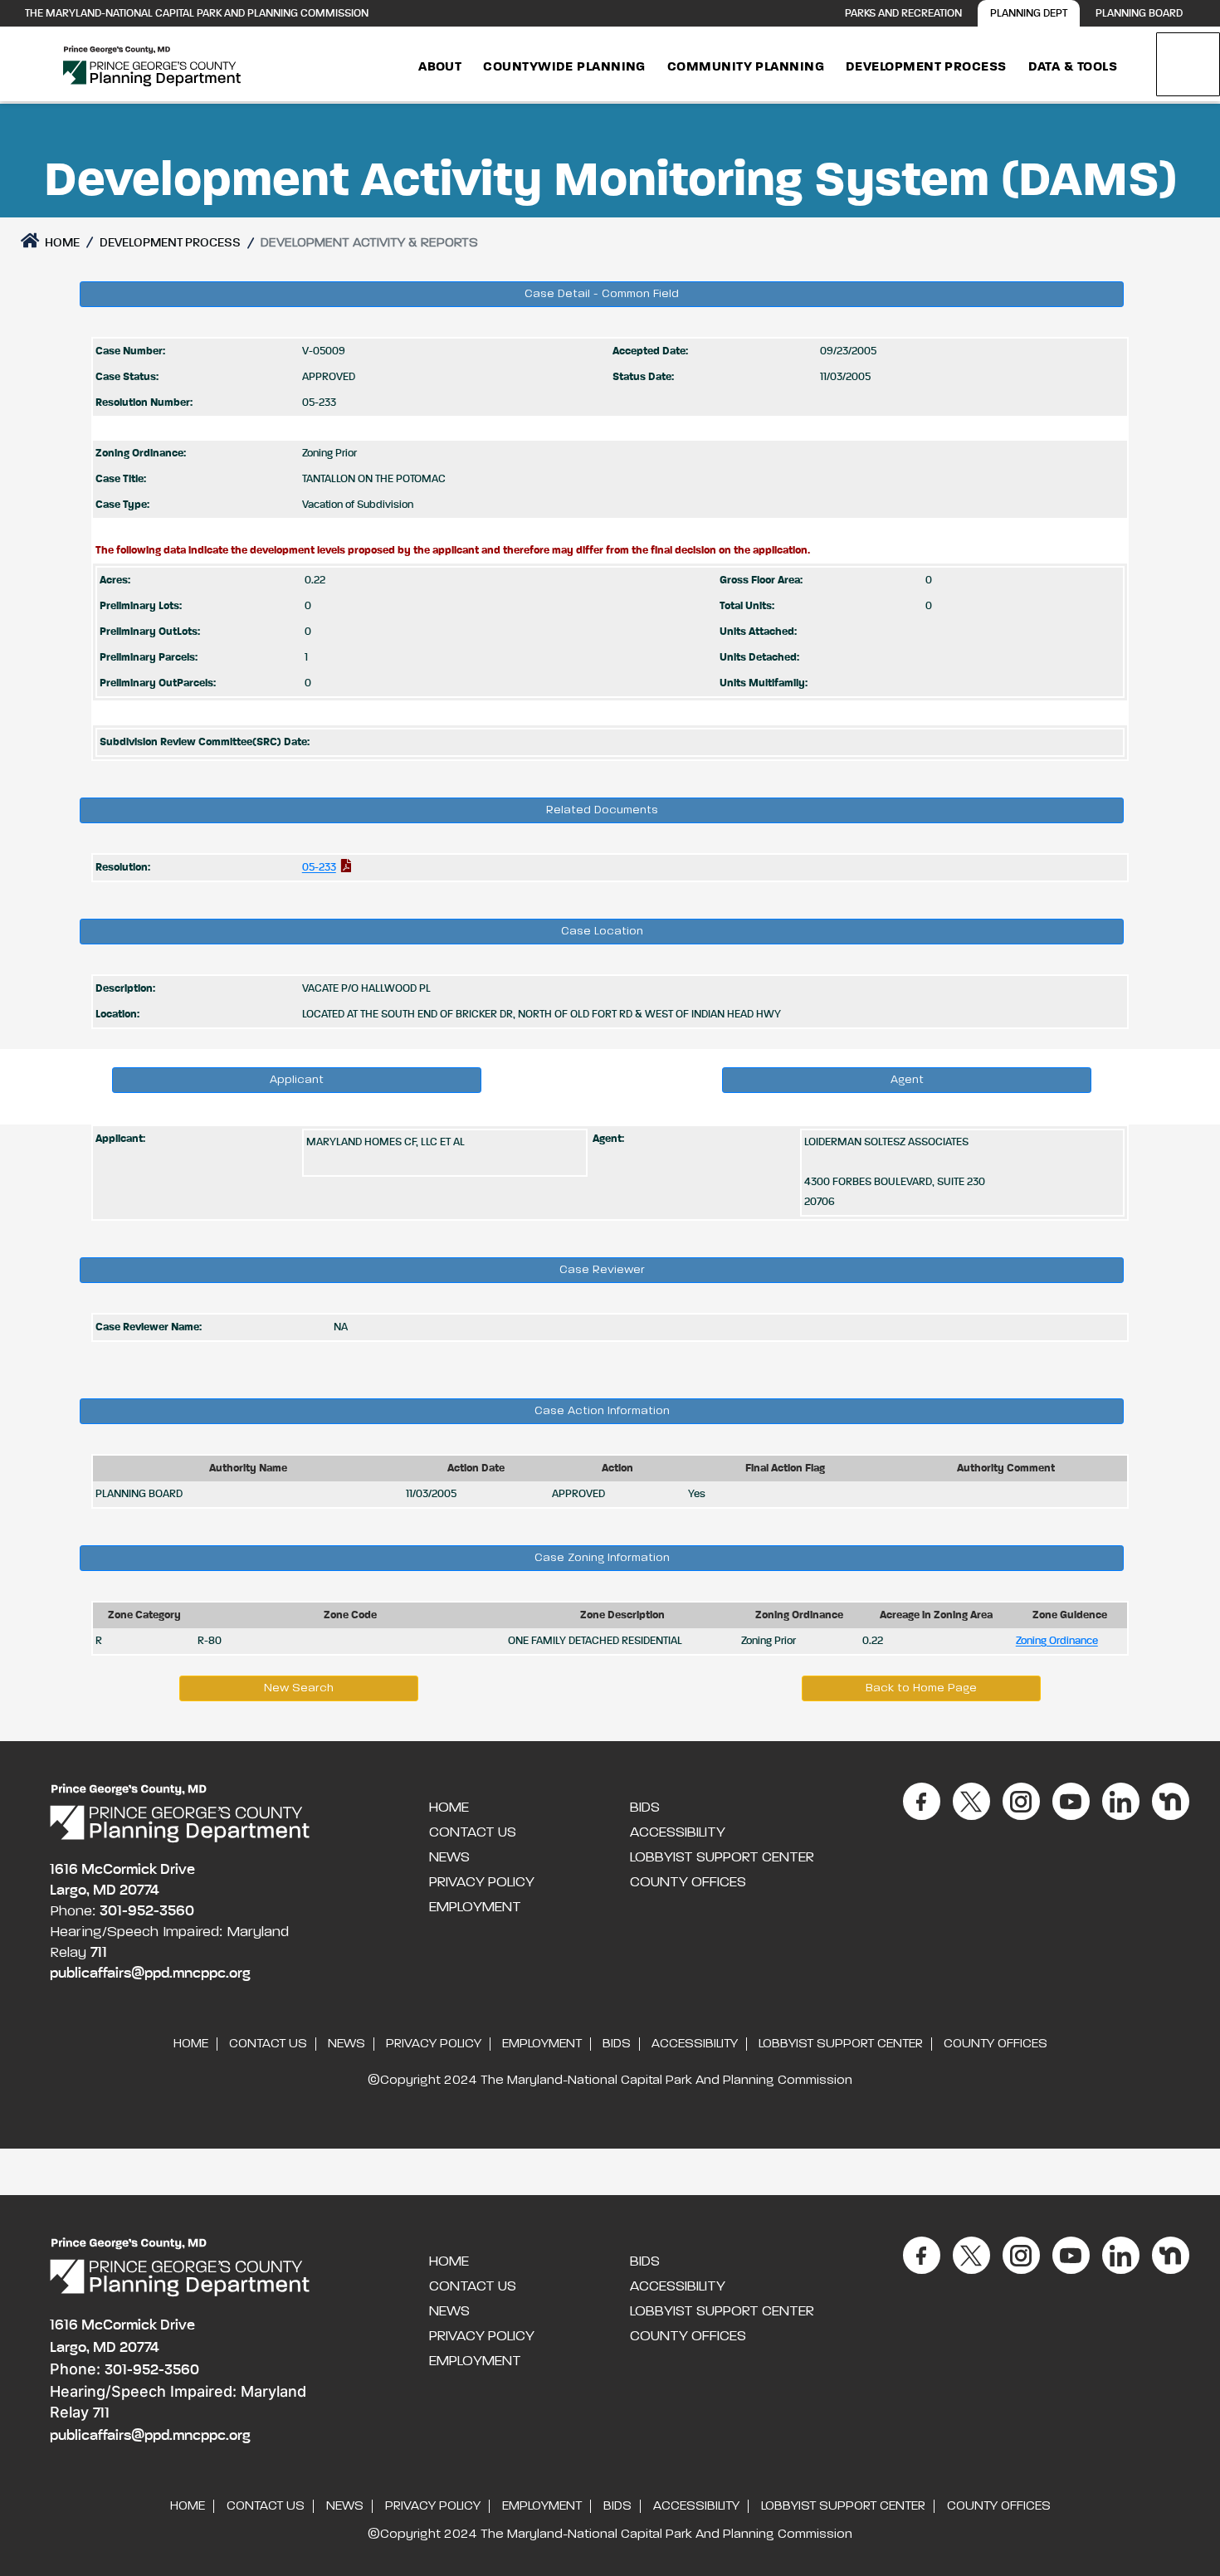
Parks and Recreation (903, 14)
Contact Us (473, 1832)
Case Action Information (602, 1411)
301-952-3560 (147, 1911)
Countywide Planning (564, 67)
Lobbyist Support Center (722, 1857)
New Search (299, 1688)
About (440, 67)
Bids (645, 1808)
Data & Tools (1073, 67)
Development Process (926, 67)
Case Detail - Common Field (602, 294)
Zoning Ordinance (1057, 1641)
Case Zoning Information (602, 1558)
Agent (907, 1080)
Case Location (602, 931)
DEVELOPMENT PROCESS (170, 243)
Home (61, 243)
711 (99, 1953)
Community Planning (746, 67)
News (449, 1857)
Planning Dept (1029, 14)
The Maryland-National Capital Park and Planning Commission (197, 14)
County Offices (688, 1882)
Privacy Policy (482, 1882)
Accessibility (678, 1832)
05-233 (319, 868)
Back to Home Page (921, 1688)
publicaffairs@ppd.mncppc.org (150, 1973)
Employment (475, 1907)
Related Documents (602, 810)
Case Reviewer (602, 1270)
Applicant (297, 1080)
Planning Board (1139, 14)
